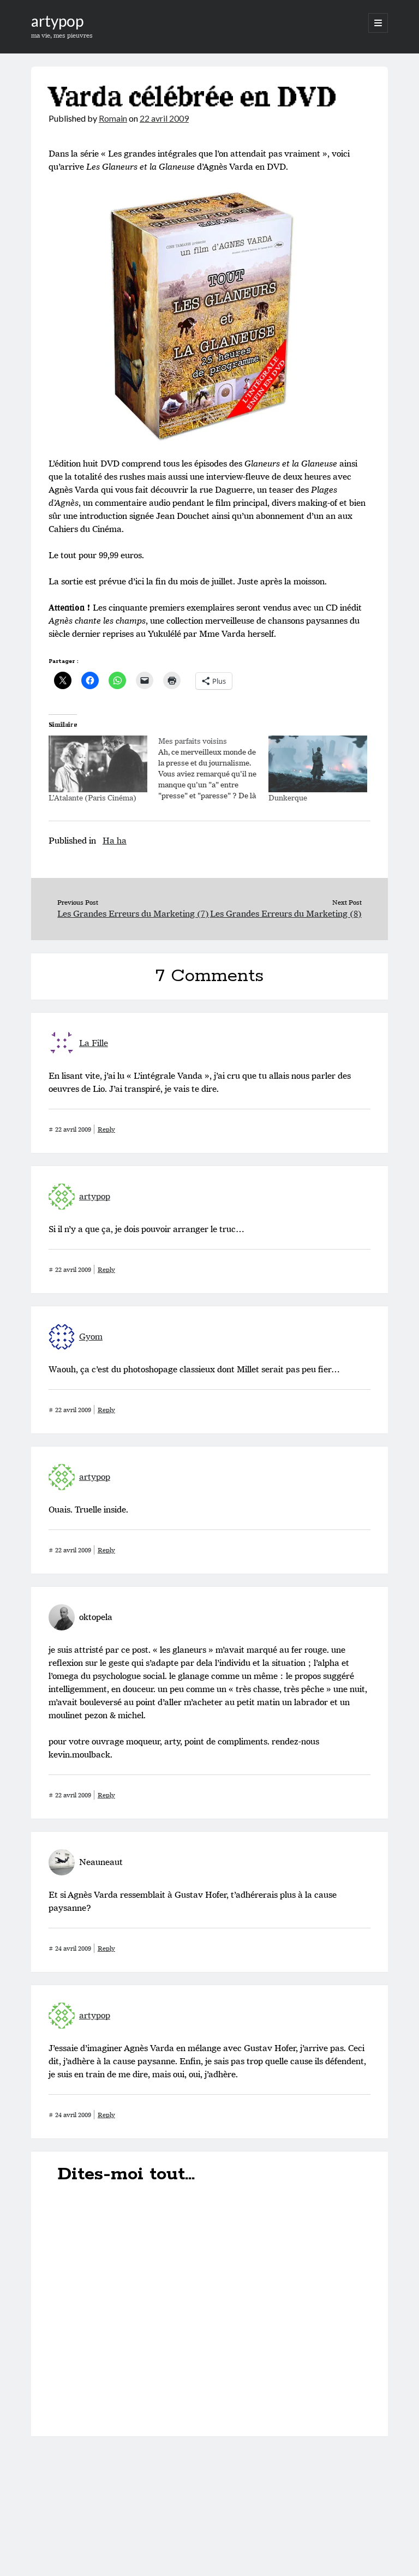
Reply (106, 1129)
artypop (57, 21)
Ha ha (115, 841)
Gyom (91, 1337)
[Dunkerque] (318, 764)
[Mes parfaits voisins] (213, 768)
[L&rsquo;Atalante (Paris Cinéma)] (98, 764)
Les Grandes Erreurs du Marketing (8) (286, 914)
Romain (113, 118)
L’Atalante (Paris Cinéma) (92, 798)
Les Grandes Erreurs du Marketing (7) (133, 914)
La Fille (94, 1043)
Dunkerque (288, 798)
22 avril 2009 (164, 118)
